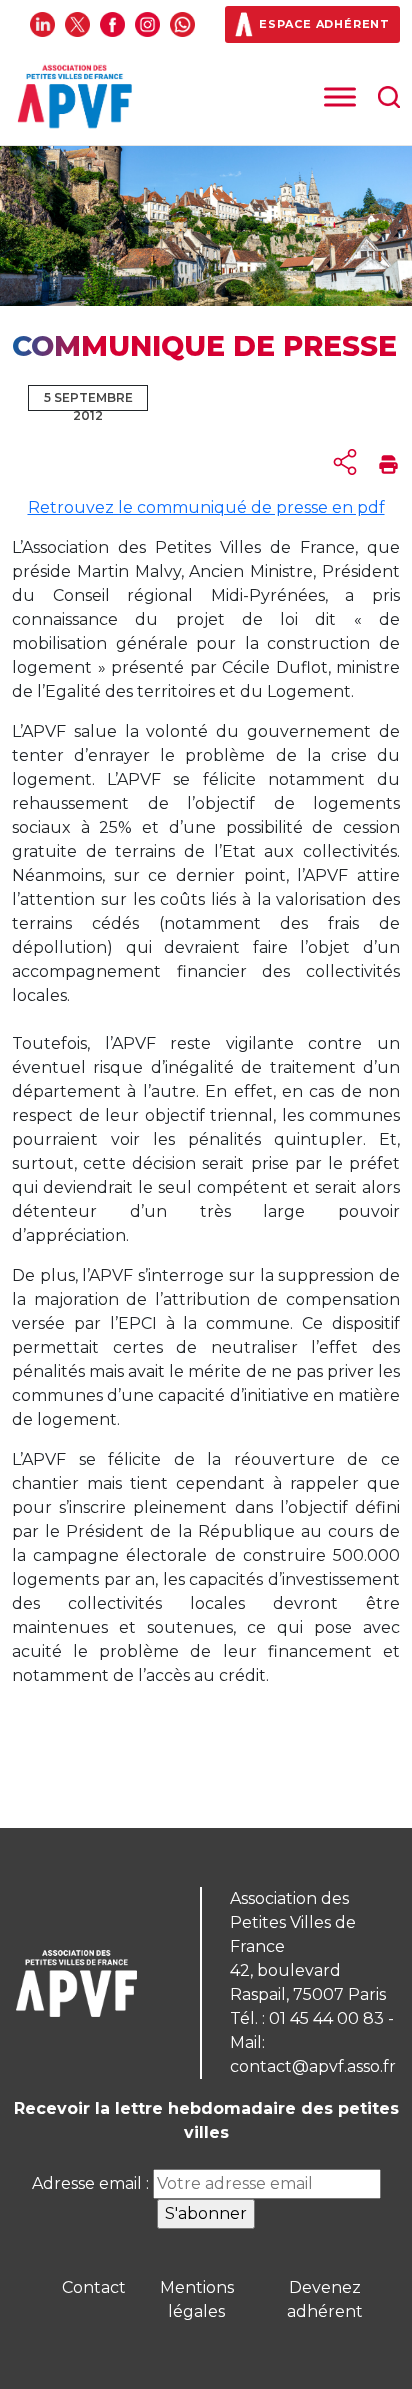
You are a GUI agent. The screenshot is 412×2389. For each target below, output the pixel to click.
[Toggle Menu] (340, 97)
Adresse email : (92, 2183)
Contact (94, 2287)
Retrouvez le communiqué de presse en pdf (206, 507)
